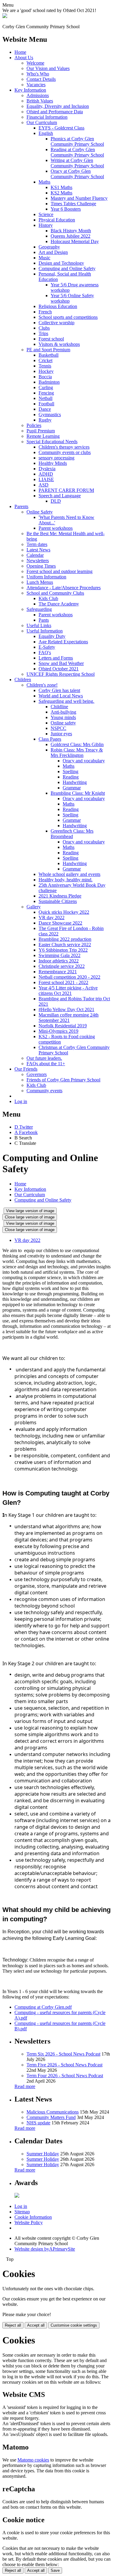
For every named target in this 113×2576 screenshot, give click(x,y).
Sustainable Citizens (58, 901)
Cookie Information (33, 2217)
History (46, 225)
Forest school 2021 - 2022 (63, 982)
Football (46, 404)
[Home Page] (5, 16)
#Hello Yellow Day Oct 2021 (66, 1009)
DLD (56, 501)
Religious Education (58, 306)
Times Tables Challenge (73, 204)
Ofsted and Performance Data (55, 112)
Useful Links (39, 625)
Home (20, 52)
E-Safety (47, 647)
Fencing (46, 393)
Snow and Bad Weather (61, 663)
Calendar (35, 555)
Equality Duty (52, 636)
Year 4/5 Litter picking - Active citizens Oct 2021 (68, 991)
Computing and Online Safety (67, 268)
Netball (46, 398)
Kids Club (48, 598)
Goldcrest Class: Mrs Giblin (77, 744)
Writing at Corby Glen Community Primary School (77, 163)
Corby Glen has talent (59, 690)
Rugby (45, 420)
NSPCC (58, 728)
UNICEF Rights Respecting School (61, 674)
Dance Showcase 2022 (60, 923)
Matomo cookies (33, 2460)
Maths (44, 182)
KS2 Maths (61, 193)
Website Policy (29, 2222)
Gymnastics (50, 415)
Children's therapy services (64, 447)
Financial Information (47, 117)
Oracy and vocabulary (84, 761)
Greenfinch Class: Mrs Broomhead (72, 834)
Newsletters (38, 561)
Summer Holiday (43, 2154)
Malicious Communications (53, 2112)
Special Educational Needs (52, 442)
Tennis (45, 366)
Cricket (46, 360)
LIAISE (46, 479)
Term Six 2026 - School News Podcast (63, 2054)
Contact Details (41, 79)
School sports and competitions (68, 317)
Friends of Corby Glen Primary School (63, 1080)
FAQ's (45, 652)
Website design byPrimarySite (45, 2249)
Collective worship (56, 323)
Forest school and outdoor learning (60, 571)
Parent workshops (56, 528)
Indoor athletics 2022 (59, 961)
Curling (46, 387)
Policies (34, 425)
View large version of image (30, 1211)
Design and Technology (61, 263)
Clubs (44, 328)
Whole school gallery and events (69, 874)
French (45, 312)
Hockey (46, 371)
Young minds (63, 717)
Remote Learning (43, 436)
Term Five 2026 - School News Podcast (64, 2065)
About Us (24, 58)
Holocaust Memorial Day (75, 241)
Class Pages (50, 739)
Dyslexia (47, 469)
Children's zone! (42, 685)
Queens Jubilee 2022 (71, 236)
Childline (59, 707)
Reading (71, 777)
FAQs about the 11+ (46, 1064)
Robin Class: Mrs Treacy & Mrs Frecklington (77, 753)
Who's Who (38, 74)
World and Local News (61, 696)
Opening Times (41, 566)
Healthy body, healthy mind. (66, 880)
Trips (43, 333)
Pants (44, 620)
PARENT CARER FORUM (66, 490)
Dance (45, 409)
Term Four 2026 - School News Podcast (65, 2076)
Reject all (13, 2325)
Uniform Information (46, 577)
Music (44, 258)
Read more (25, 2086)
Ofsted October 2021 (59, 669)
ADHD (46, 474)
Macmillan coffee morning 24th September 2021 (69, 1018)
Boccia (45, 377)
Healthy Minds (53, 463)
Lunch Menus (40, 582)
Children (23, 680)
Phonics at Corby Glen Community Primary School (77, 141)
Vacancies (36, 85)
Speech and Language (60, 496)
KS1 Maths (61, 187)
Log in (21, 1101)
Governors (37, 1074)
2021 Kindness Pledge (60, 896)
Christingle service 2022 (62, 966)
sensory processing (56, 458)
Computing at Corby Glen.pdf (43, 2007)
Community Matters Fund (51, 2117)
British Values (40, 101)
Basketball (49, 355)
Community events (44, 1091)
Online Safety (40, 512)
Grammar (72, 788)
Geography (49, 247)
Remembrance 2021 (58, 972)
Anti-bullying (63, 712)
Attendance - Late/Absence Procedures (64, 588)
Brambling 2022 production (65, 939)
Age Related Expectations (63, 642)
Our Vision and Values (48, 68)
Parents (21, 506)
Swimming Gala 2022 (60, 955)
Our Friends (26, 1069)
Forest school (51, 339)
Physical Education (57, 220)
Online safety (63, 723)
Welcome (35, 63)
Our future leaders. (44, 1058)
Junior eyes (61, 734)
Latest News (38, 550)
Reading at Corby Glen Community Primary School (77, 152)
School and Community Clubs (55, 593)
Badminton (49, 382)
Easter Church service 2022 (65, 945)
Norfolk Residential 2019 (63, 1026)
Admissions (38, 95)
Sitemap (22, 2212)
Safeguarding (39, 609)
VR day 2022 (52, 918)
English (46, 133)
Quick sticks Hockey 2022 (64, 912)
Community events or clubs (65, 452)
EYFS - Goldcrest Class (61, 128)
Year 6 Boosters (66, 209)
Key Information (30, 90)
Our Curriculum (42, 122)
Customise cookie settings (74, 2325)
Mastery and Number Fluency (79, 198)
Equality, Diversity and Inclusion (58, 106)
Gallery (34, 907)
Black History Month (71, 231)
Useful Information (45, 631)
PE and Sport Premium (48, 350)
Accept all (36, 2325)
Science (46, 214)
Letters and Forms (56, 658)
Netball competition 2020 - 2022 (69, 977)
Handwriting (75, 782)
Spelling (71, 771)
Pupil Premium (41, 431)
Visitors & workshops (59, 344)
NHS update (38, 2123)
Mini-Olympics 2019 (58, 1031)
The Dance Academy (59, 604)
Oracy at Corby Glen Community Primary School (77, 174)
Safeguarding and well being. (66, 701)
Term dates (37, 544)
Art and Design (53, 252)
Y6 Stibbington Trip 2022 (63, 950)
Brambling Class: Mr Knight (78, 793)
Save (55, 2570)
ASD (44, 485)
